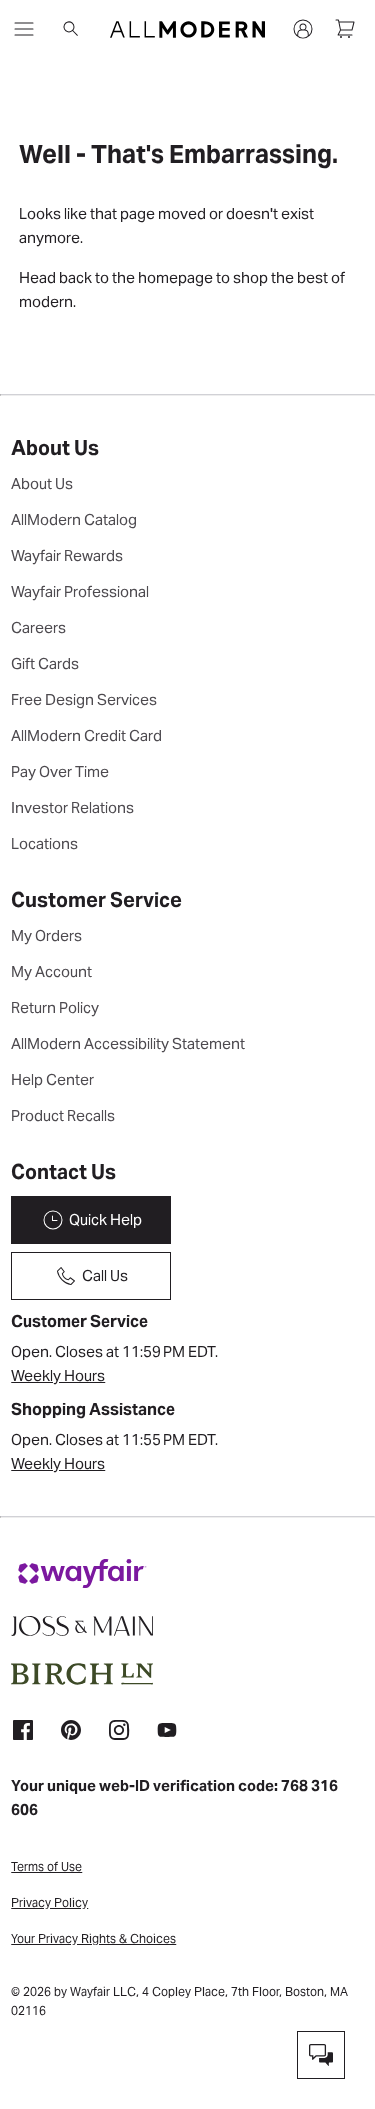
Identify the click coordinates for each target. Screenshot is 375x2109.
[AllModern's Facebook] (23, 1729)
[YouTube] (167, 1729)
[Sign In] (303, 29)
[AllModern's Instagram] (119, 1729)
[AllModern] (187, 29)
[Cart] (345, 29)
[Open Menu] (24, 29)
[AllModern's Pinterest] (71, 1729)
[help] (321, 2055)
